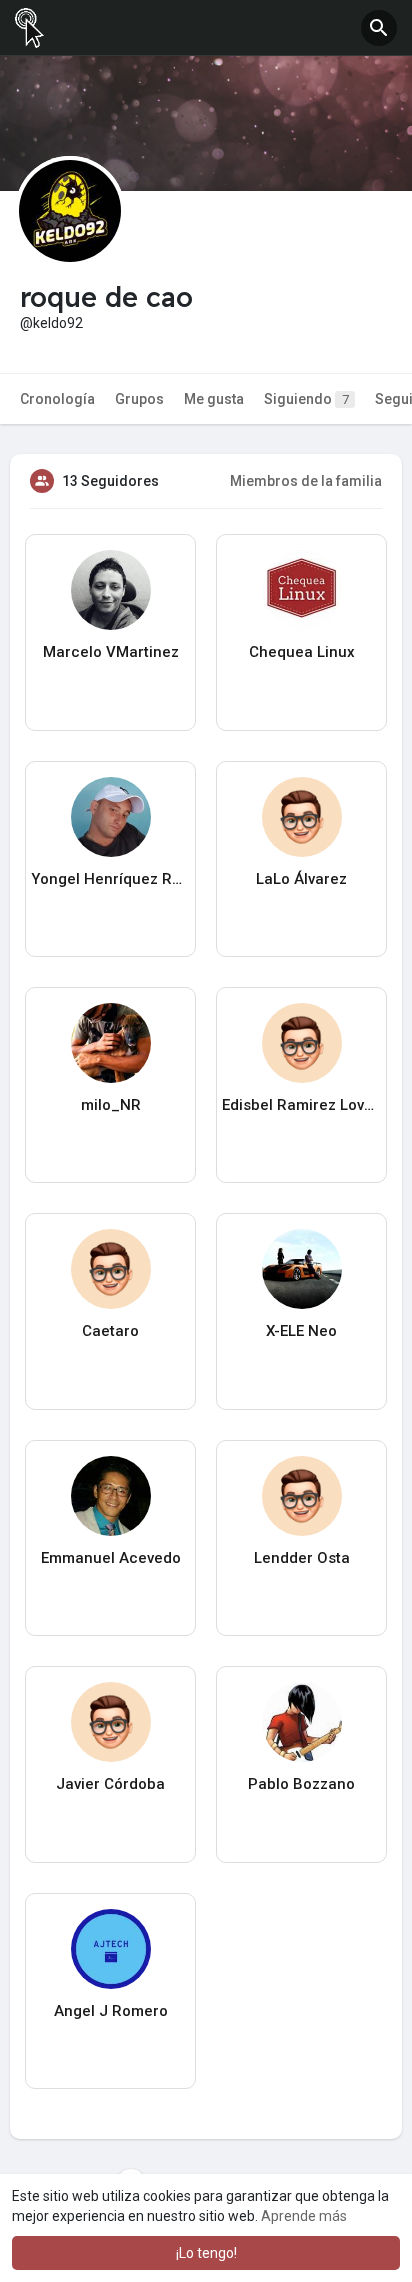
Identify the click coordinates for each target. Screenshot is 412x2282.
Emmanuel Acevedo (111, 1558)
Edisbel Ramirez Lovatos (301, 1105)
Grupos (139, 399)
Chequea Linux (302, 652)
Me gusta (214, 399)
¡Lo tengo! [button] (206, 2253)
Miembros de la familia (306, 481)
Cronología (57, 399)
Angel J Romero (111, 2011)
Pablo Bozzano (301, 1784)
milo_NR (111, 1105)
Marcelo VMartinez (111, 652)
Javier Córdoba (110, 1784)
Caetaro (110, 1331)
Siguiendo (306, 399)
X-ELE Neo (301, 1331)
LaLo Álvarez (301, 879)
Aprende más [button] (304, 2216)
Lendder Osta (302, 1558)
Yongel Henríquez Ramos (110, 879)
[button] (379, 28)
